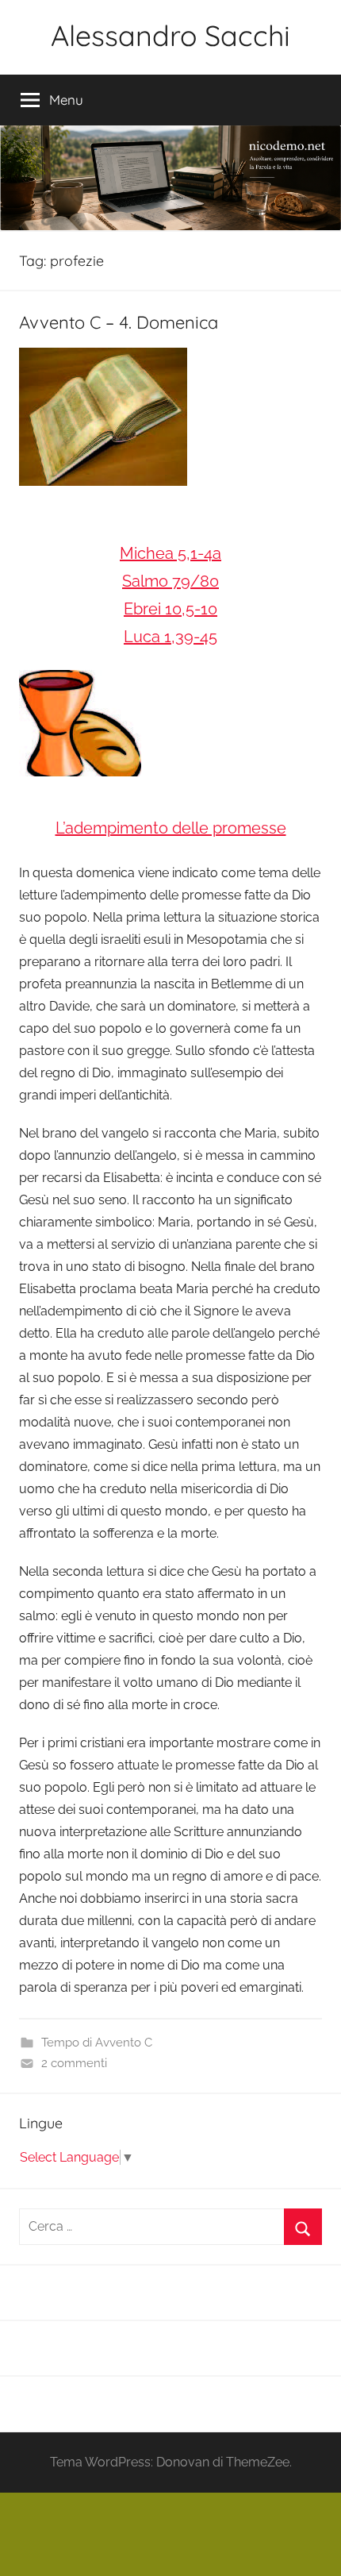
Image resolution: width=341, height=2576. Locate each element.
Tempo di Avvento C (97, 2043)
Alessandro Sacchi (170, 35)
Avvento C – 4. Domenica (119, 322)
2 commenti (74, 2063)
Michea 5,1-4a (170, 553)
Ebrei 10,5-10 (170, 609)
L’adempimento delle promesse (171, 828)
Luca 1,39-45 (170, 637)
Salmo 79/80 (170, 581)
